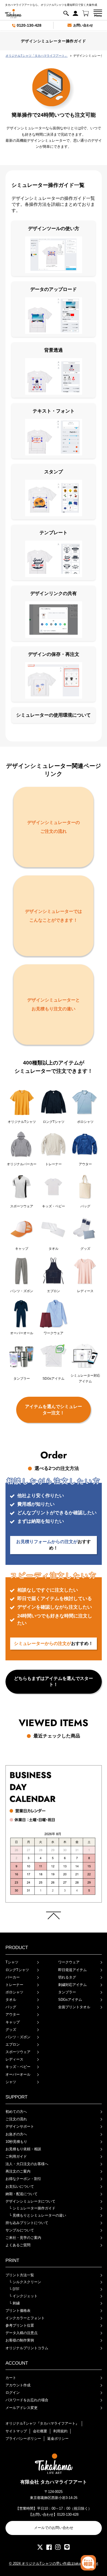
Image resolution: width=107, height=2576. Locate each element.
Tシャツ (12, 1962)
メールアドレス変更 (22, 2408)
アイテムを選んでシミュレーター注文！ (54, 1410)
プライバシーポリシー (23, 2439)
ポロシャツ (14, 1992)
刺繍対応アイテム (72, 1985)
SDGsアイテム (70, 2000)
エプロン (13, 2044)
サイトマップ (16, 2431)
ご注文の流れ (16, 2119)
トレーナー (14, 1985)
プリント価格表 (18, 2311)
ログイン (13, 2393)
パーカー (13, 1977)
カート (11, 2378)
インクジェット (23, 2296)
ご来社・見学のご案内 (23, 2238)
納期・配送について (22, 2194)
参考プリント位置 (20, 2325)
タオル (11, 2000)
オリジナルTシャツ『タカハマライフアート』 (42, 2423)
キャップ (13, 2022)
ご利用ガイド (16, 2156)
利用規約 (60, 2431)
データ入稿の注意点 (22, 2333)
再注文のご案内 (18, 2171)
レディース (14, 2059)
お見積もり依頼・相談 (23, 2149)
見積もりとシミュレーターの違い (38, 2215)
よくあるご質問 (18, 2245)
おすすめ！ (54, 1545)
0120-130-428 (29, 25)
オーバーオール (18, 2074)
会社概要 (40, 2431)
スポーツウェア (18, 2052)
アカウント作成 (18, 2385)
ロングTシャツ (17, 1970)
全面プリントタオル (74, 2007)
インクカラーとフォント (25, 2318)
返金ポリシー (58, 2439)
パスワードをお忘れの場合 (27, 2400)
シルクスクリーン (25, 2282)
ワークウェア (69, 1962)
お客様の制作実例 (20, 2340)
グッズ (11, 2030)
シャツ (11, 2082)
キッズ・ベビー (18, 2067)
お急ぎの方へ (16, 2134)
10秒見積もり (16, 2142)
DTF (14, 2289)
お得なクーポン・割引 (23, 2179)
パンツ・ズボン (18, 2037)
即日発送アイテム (72, 1970)
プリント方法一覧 (20, 2275)
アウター (13, 2014)
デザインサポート (20, 2126)
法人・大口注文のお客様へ (27, 2164)
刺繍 (14, 2303)
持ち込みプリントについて (27, 2223)
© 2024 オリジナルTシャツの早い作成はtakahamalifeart (54, 2563)
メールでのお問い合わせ (54, 2528)
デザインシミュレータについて (30, 2201)
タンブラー (67, 1992)
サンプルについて (20, 2230)
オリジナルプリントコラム (27, 2348)
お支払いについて (20, 2186)
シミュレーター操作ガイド (32, 2208)
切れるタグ (67, 1977)
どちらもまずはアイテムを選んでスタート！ (54, 1681)
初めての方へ (16, 2112)
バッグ (11, 2007)
